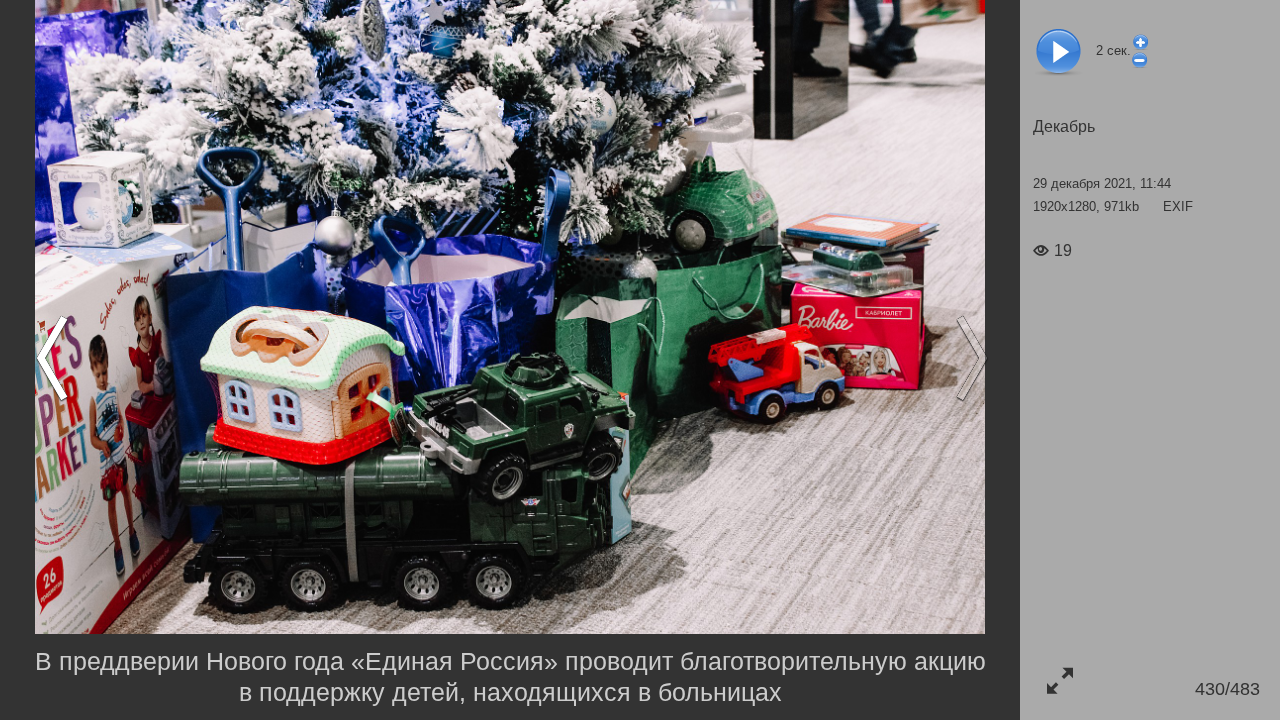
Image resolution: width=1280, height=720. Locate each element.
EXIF (1178, 206)
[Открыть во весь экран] (1059, 680)
